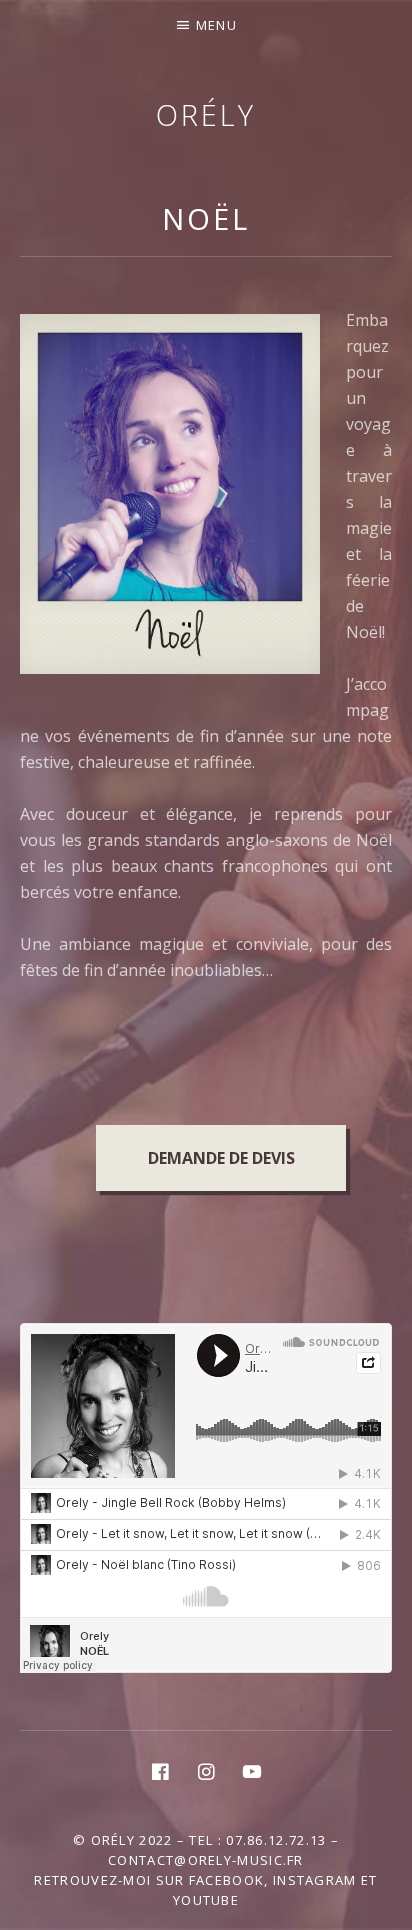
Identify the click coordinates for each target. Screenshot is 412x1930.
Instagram (315, 1880)
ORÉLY (206, 114)
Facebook (226, 1880)
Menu (216, 25)
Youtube (206, 1900)
